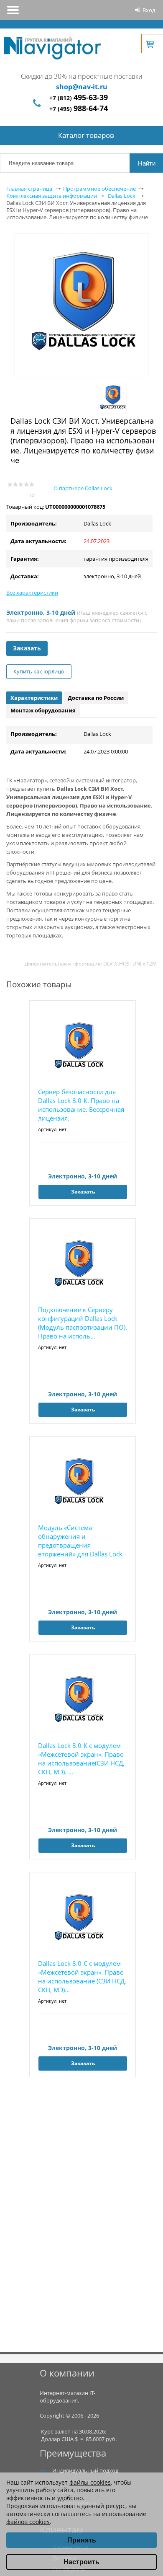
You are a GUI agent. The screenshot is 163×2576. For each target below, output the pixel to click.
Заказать (27, 648)
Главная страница (29, 189)
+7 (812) (79, 98)
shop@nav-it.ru (82, 87)
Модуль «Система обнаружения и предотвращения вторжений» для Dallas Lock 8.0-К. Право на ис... (80, 1541)
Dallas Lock (122, 196)
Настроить (81, 2562)
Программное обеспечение (99, 189)
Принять (82, 2540)
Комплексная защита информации (52, 196)
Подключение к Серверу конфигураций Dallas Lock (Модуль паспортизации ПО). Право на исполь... (83, 1323)
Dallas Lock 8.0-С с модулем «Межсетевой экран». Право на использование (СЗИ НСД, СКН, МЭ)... (82, 1977)
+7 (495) (79, 109)
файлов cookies (28, 2522)
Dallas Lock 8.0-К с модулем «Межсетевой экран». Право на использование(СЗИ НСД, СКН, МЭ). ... (81, 1759)
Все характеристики (32, 593)
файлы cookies (90, 2482)
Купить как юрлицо (39, 671)
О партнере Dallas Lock (83, 488)
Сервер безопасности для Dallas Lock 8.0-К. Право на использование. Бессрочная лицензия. (81, 1105)
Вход (149, 10)
